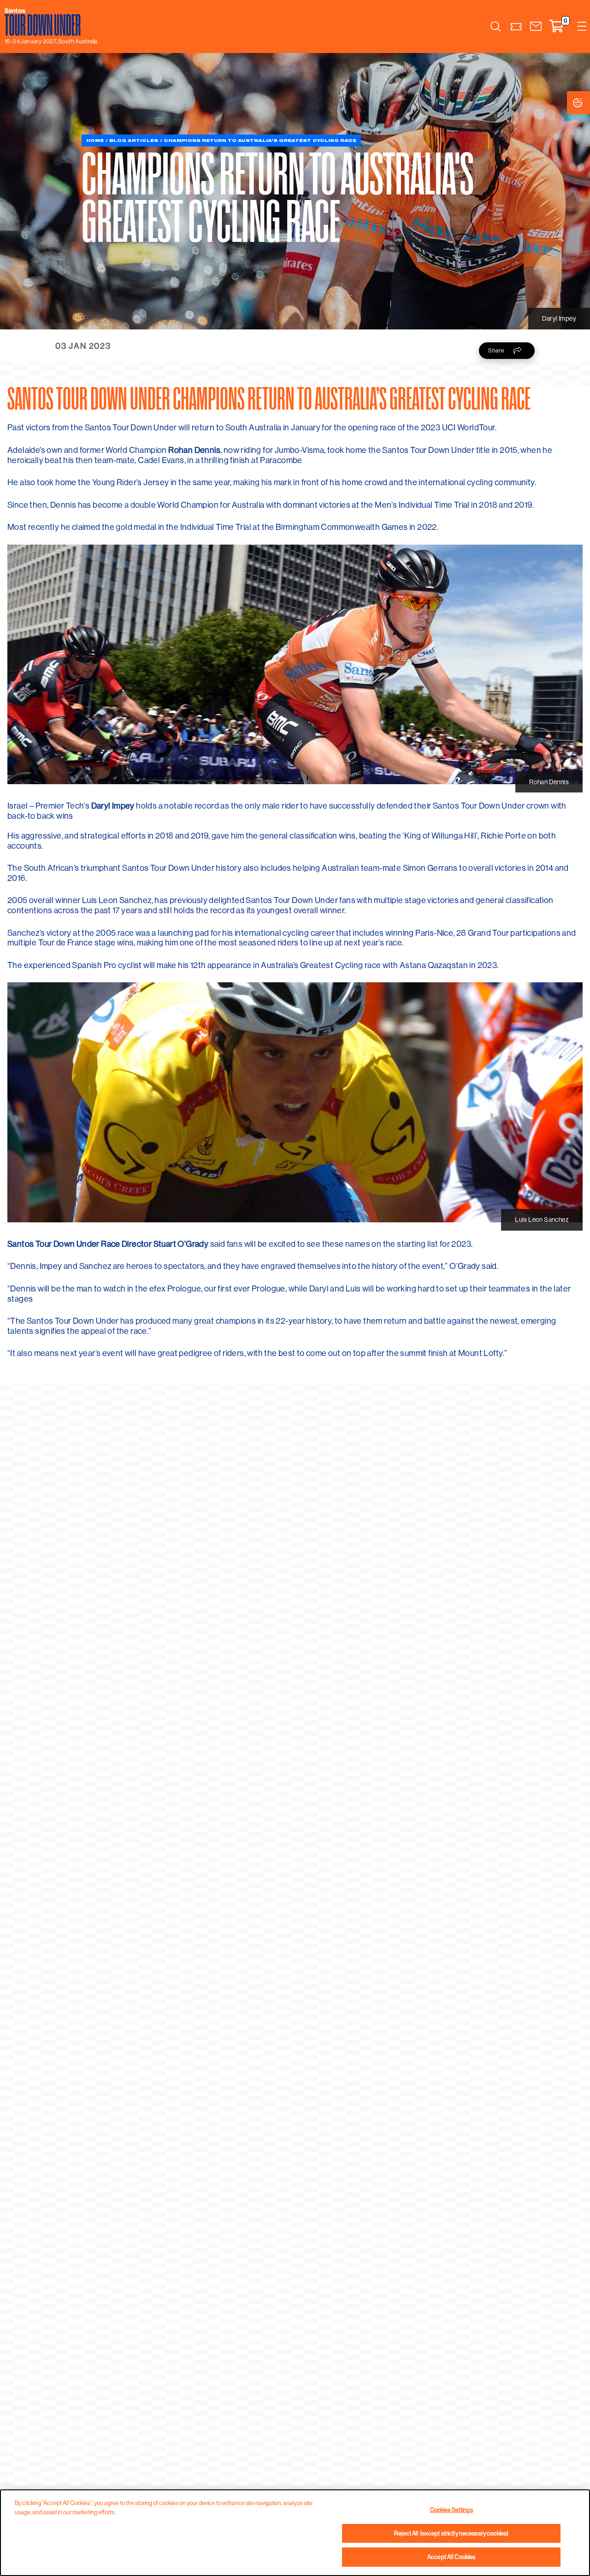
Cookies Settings (587, 103)
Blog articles (134, 140)
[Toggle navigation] (582, 26)
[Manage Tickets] (516, 26)
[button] (536, 26)
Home (95, 140)
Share (496, 350)
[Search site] (496, 26)
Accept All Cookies (451, 2557)
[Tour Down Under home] (49, 22)
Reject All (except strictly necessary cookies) (451, 2533)
